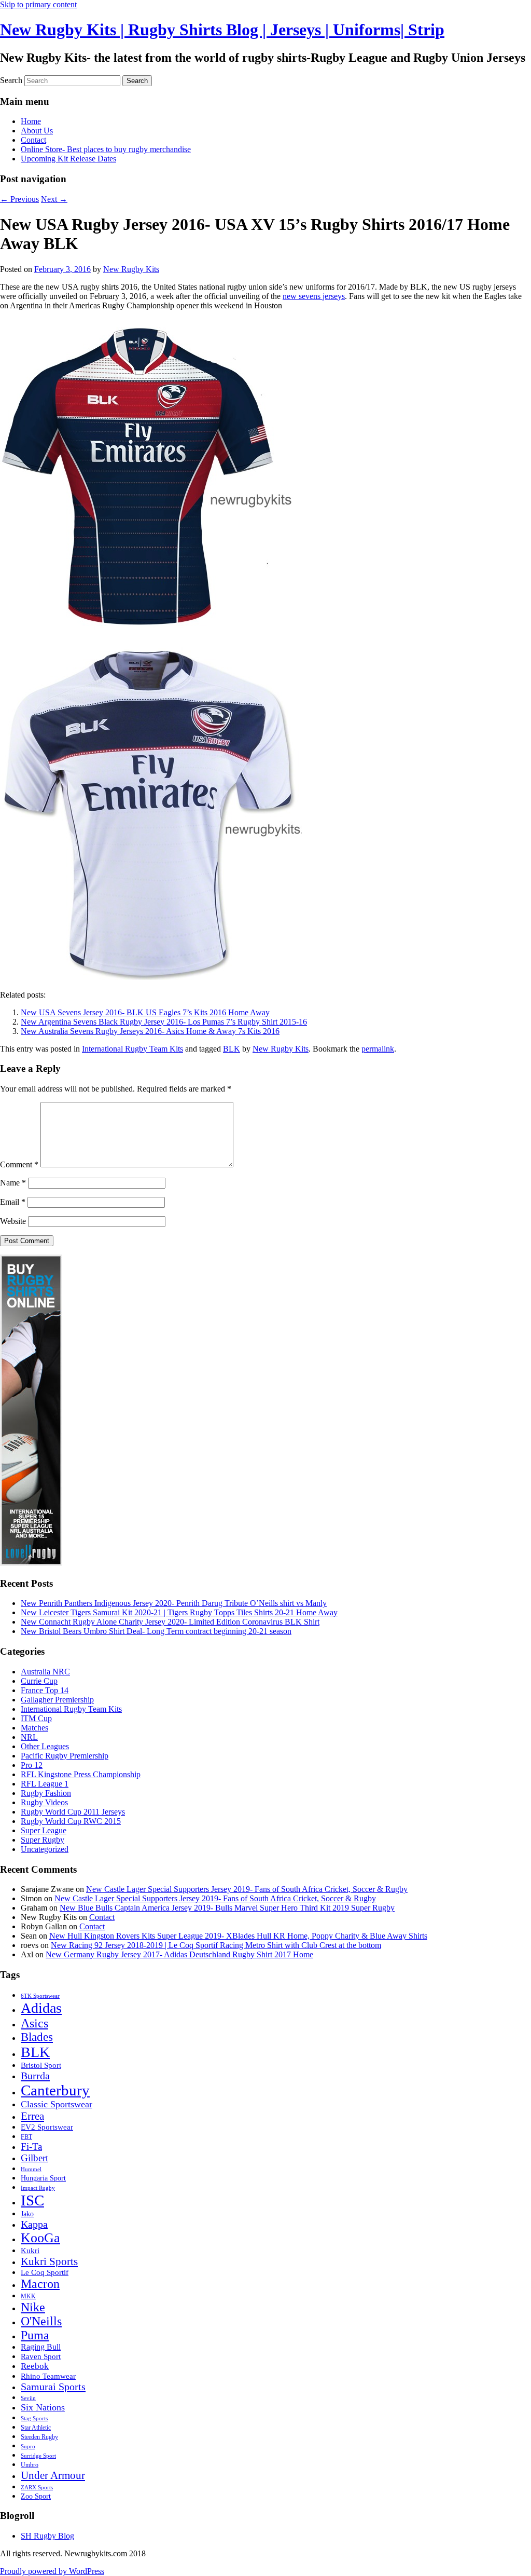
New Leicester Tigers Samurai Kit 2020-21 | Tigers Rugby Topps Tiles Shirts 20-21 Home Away (179, 1612)
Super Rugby (43, 1840)
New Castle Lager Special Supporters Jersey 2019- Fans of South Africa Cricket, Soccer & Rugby (247, 1889)
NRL (29, 1737)
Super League (44, 1830)
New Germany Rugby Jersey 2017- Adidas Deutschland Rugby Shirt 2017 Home (179, 1954)
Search (11, 80)
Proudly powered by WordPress (52, 2571)
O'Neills (41, 2321)
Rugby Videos (44, 1802)
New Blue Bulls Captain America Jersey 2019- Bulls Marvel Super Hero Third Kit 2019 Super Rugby (227, 1908)
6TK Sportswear (40, 1996)
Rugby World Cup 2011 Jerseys (73, 1812)
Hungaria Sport (43, 2178)
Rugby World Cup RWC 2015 (71, 1821)
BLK (232, 1049)
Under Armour (53, 2475)
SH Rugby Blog (47, 2536)
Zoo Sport (36, 2496)
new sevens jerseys (314, 296)
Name (13, 1183)
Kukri (30, 2251)
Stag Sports (34, 2418)
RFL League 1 (45, 1784)
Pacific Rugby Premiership (65, 1756)
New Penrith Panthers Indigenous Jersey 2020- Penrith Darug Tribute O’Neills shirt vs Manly (174, 1603)
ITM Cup (36, 1718)
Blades (37, 2037)
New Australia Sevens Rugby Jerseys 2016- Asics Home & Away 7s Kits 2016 (150, 1031)
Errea (32, 2116)
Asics (34, 2023)
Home (31, 121)
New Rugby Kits (131, 269)
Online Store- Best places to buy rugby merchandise (106, 149)
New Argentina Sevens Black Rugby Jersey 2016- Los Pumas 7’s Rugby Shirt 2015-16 (164, 1022)
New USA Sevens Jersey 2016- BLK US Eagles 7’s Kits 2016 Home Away (145, 1012)
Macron (40, 2284)
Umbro (30, 2465)
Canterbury (55, 2090)
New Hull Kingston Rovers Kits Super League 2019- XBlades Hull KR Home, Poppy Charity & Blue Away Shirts (238, 1936)
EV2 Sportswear (47, 2127)
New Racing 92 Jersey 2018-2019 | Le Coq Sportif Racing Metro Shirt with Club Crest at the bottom (216, 1945)
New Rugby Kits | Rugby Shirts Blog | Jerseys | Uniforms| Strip (222, 30)
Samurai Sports (53, 2387)
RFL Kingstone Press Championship (81, 1774)
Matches (34, 1728)
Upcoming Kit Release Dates (68, 159)
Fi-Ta (31, 2146)
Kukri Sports (49, 2261)
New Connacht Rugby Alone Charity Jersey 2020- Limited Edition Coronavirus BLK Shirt (170, 1622)
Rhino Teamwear (48, 2376)
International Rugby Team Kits (132, 1049)
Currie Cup (39, 1681)
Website (13, 1221)
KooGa (40, 2238)
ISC (32, 2200)
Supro (28, 2446)
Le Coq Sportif (45, 2272)
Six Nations (43, 2407)
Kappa (34, 2224)
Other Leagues (45, 1746)
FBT (26, 2137)
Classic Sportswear (57, 2104)
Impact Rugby (38, 2188)
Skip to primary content (38, 4)
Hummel (31, 2169)
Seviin (28, 2398)
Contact (33, 140)
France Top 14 (45, 1690)
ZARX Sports (37, 2488)
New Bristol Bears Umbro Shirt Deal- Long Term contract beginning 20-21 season (156, 1631)
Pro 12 (32, 1765)
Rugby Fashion (46, 1793)
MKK (28, 2296)
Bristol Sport (41, 2065)
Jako (27, 2214)
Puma (35, 2335)
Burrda (35, 2076)
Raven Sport (41, 2356)
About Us (37, 131)
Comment (19, 1164)
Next (54, 199)
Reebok (35, 2366)
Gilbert (34, 2158)
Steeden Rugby (39, 2437)
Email (13, 1202)
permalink (378, 1049)
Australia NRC (45, 1672)
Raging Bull (41, 2347)
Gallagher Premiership (57, 1700)
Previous (19, 199)
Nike (33, 2307)
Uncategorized (45, 1849)
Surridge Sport (38, 2456)
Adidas (41, 2008)
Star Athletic (36, 2428)
